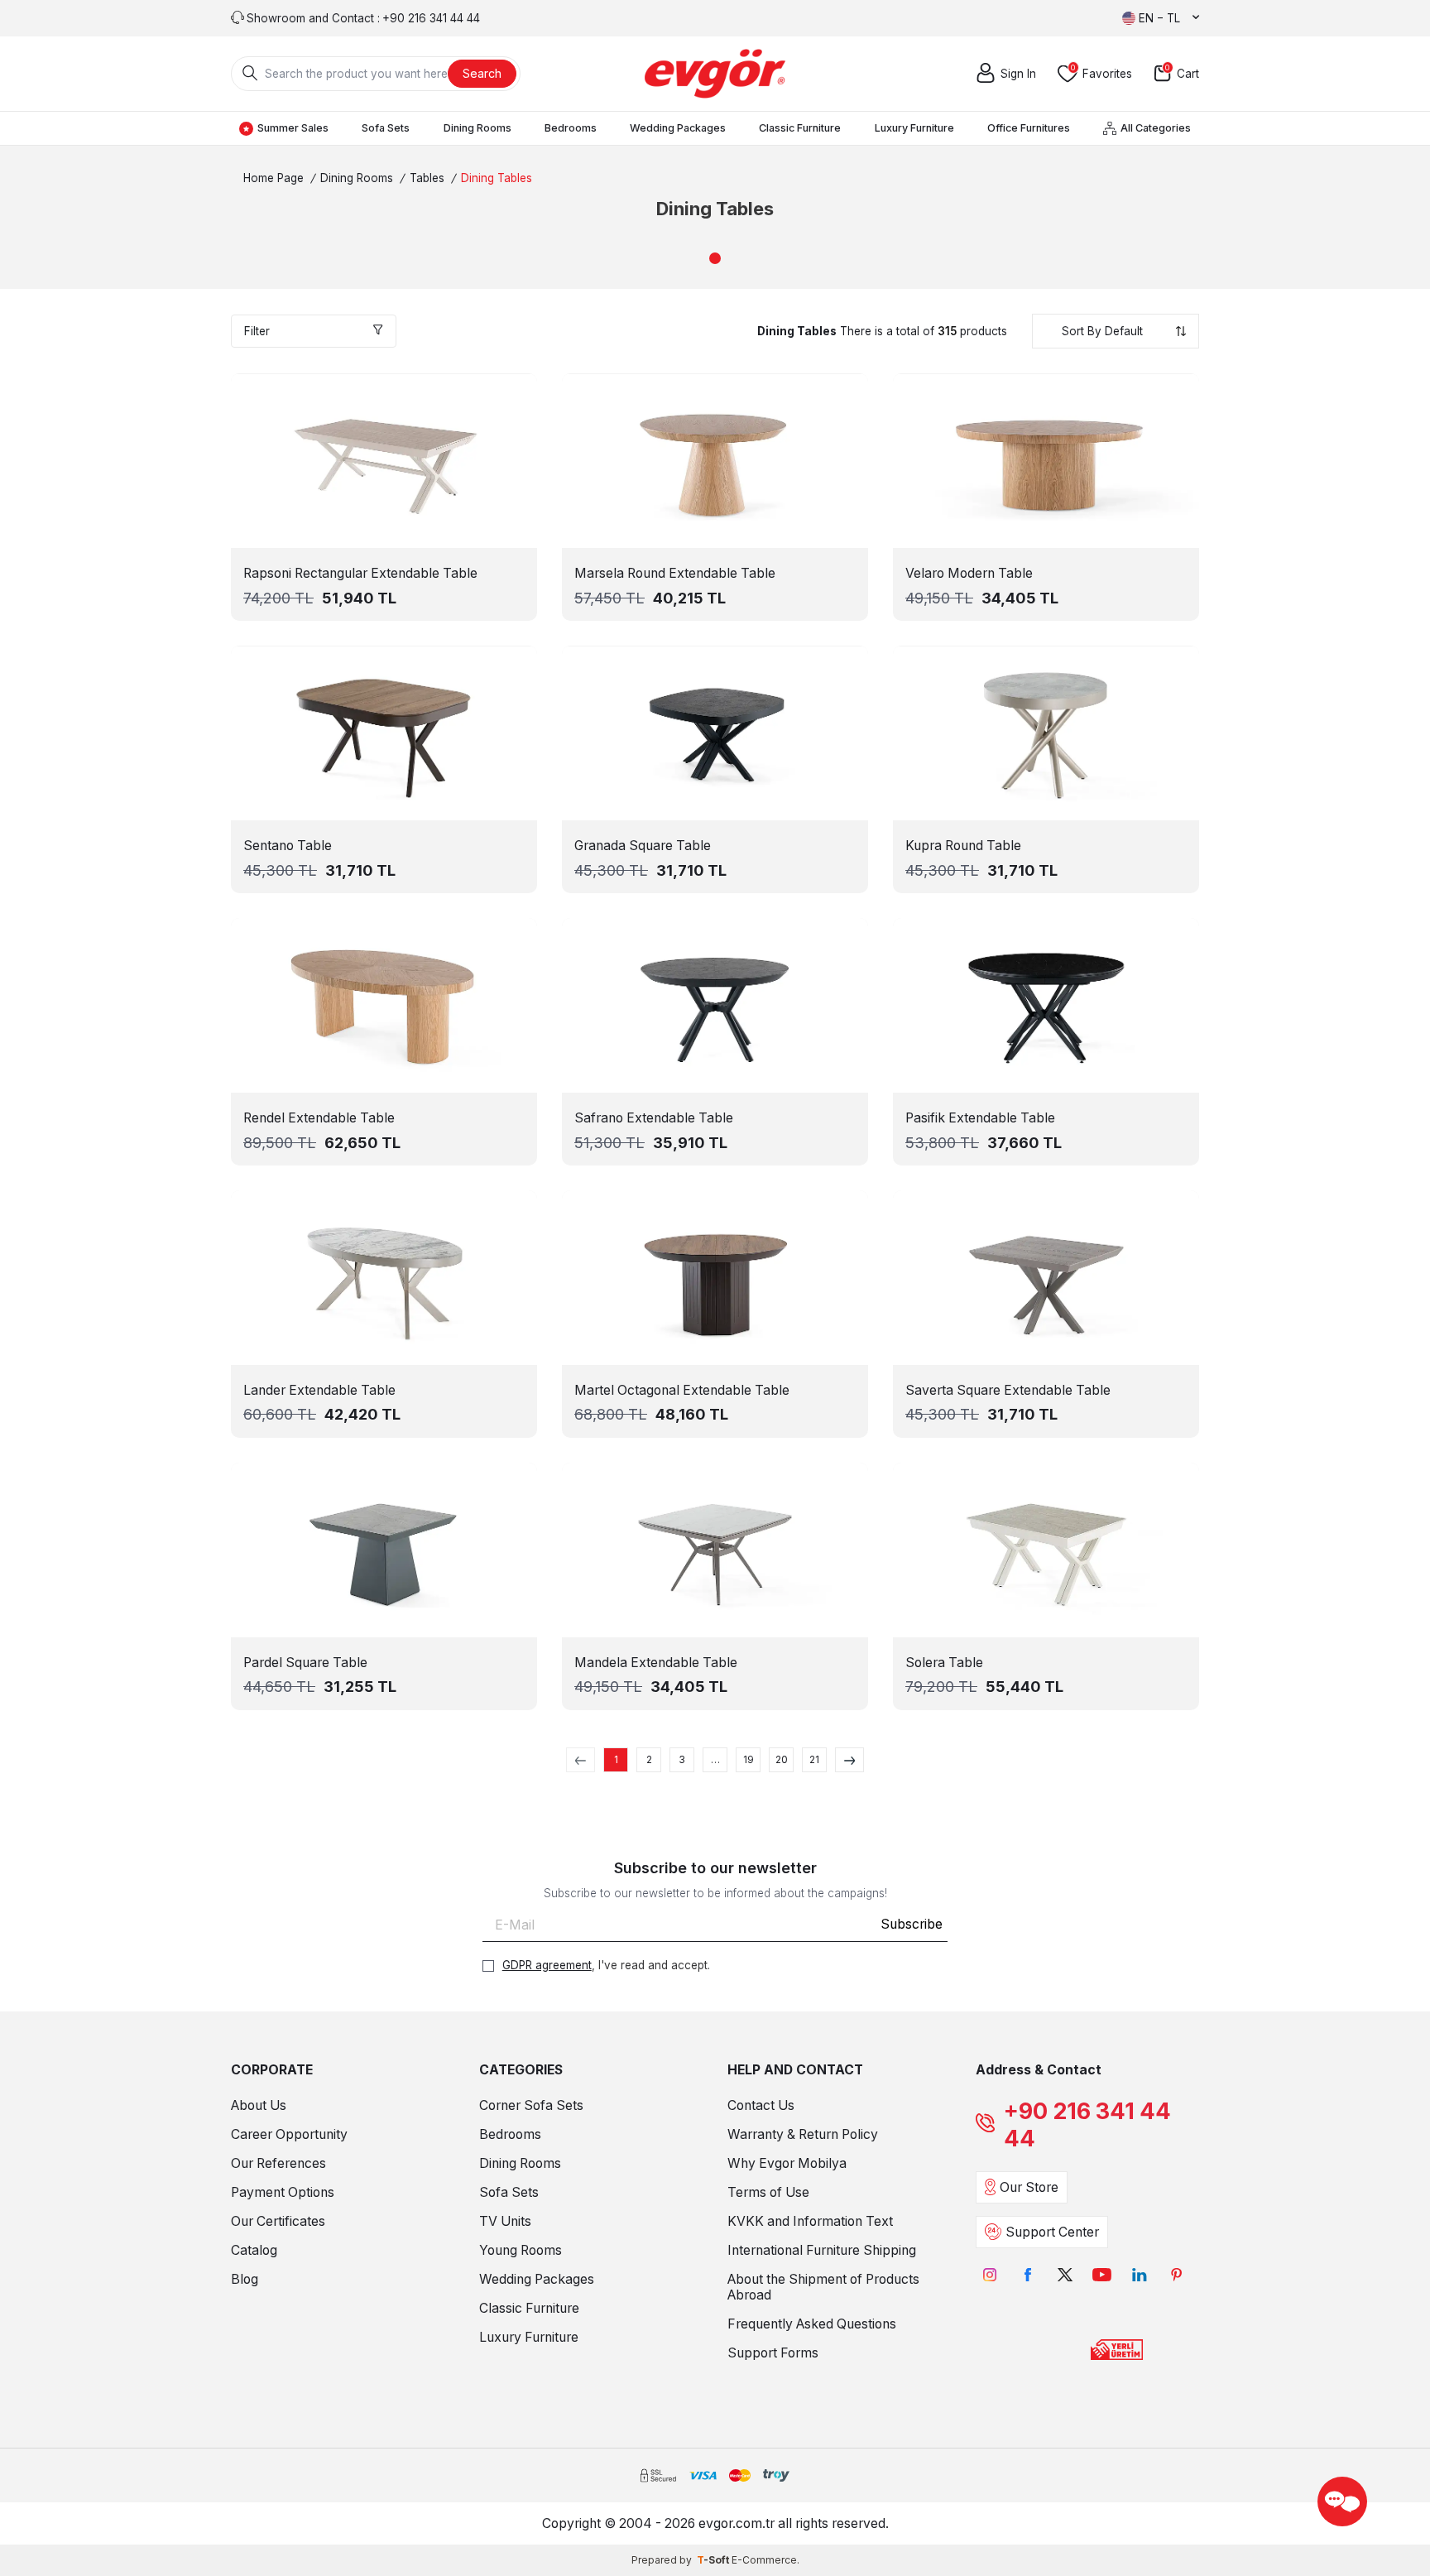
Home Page (274, 178)
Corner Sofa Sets (531, 2105)
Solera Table (944, 1663)
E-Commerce (764, 2560)
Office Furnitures (1029, 128)
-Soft (714, 2560)
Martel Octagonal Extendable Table (682, 1390)
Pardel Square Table (305, 1663)
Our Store (1029, 2187)
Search (482, 73)
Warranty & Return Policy (803, 2134)
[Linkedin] (1139, 2275)
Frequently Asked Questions (812, 2324)
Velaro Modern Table (969, 573)
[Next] (849, 1760)
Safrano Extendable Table (654, 1118)
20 (782, 1759)
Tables (427, 178)
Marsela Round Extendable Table (675, 573)
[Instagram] (990, 2275)
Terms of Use (768, 2192)
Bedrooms (571, 128)
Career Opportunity (289, 2134)
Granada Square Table (643, 846)
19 (749, 1759)
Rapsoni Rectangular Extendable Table (360, 573)
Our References (278, 2163)
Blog (245, 2279)
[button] (715, 258)
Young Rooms (521, 2250)
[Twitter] (1065, 2275)
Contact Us (761, 2105)
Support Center (1052, 2232)
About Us (259, 2105)
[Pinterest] (1176, 2275)
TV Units (505, 2221)
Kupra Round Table (963, 846)
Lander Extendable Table (319, 1390)
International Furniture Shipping (822, 2250)
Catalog (254, 2250)
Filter (257, 331)
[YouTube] (1102, 2275)
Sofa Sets (386, 128)
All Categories (1156, 128)
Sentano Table (288, 846)
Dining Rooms (477, 128)
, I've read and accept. (606, 1965)
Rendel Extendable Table (319, 1118)
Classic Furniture (800, 128)
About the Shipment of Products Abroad (823, 2287)
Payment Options (283, 2192)
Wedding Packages (678, 128)
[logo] (715, 74)
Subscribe (912, 1924)
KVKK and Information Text (810, 2221)
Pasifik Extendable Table (980, 1118)
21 (814, 1759)
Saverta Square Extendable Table (1008, 1390)
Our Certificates (278, 2221)
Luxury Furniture (914, 128)
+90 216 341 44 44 (1087, 2125)
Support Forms (773, 2353)
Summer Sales (293, 128)
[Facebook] (1027, 2275)
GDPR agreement (547, 1965)
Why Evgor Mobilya (787, 2163)
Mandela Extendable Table (656, 1663)
